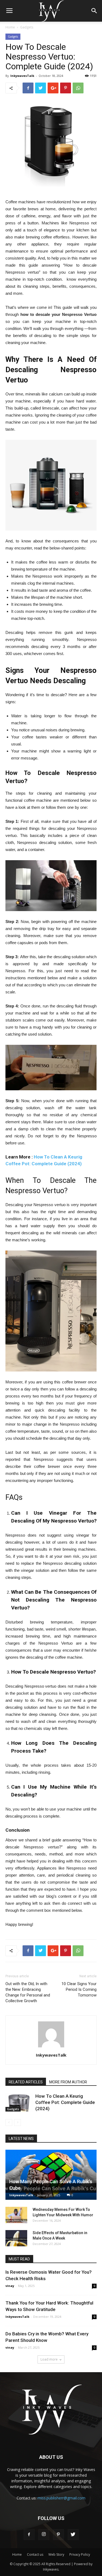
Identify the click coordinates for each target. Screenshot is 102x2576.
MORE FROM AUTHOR (68, 2082)
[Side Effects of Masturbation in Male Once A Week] (16, 2238)
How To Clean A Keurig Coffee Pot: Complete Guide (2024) (65, 2102)
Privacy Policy (80, 2554)
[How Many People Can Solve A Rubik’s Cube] (51, 2175)
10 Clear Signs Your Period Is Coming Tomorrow (79, 1989)
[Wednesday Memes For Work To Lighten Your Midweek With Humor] (16, 2215)
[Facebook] (29, 2535)
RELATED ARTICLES (26, 2082)
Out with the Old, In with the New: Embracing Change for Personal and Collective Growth (28, 1992)
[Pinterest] (58, 2535)
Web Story (56, 2554)
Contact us (35, 2554)
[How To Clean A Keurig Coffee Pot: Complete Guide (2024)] (19, 2102)
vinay (10, 2286)
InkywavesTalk (22, 76)
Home (10, 27)
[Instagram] (44, 2535)
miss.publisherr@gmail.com (61, 2498)
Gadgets (27, 27)
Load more (49, 2359)
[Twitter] (73, 2535)
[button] (94, 11)
